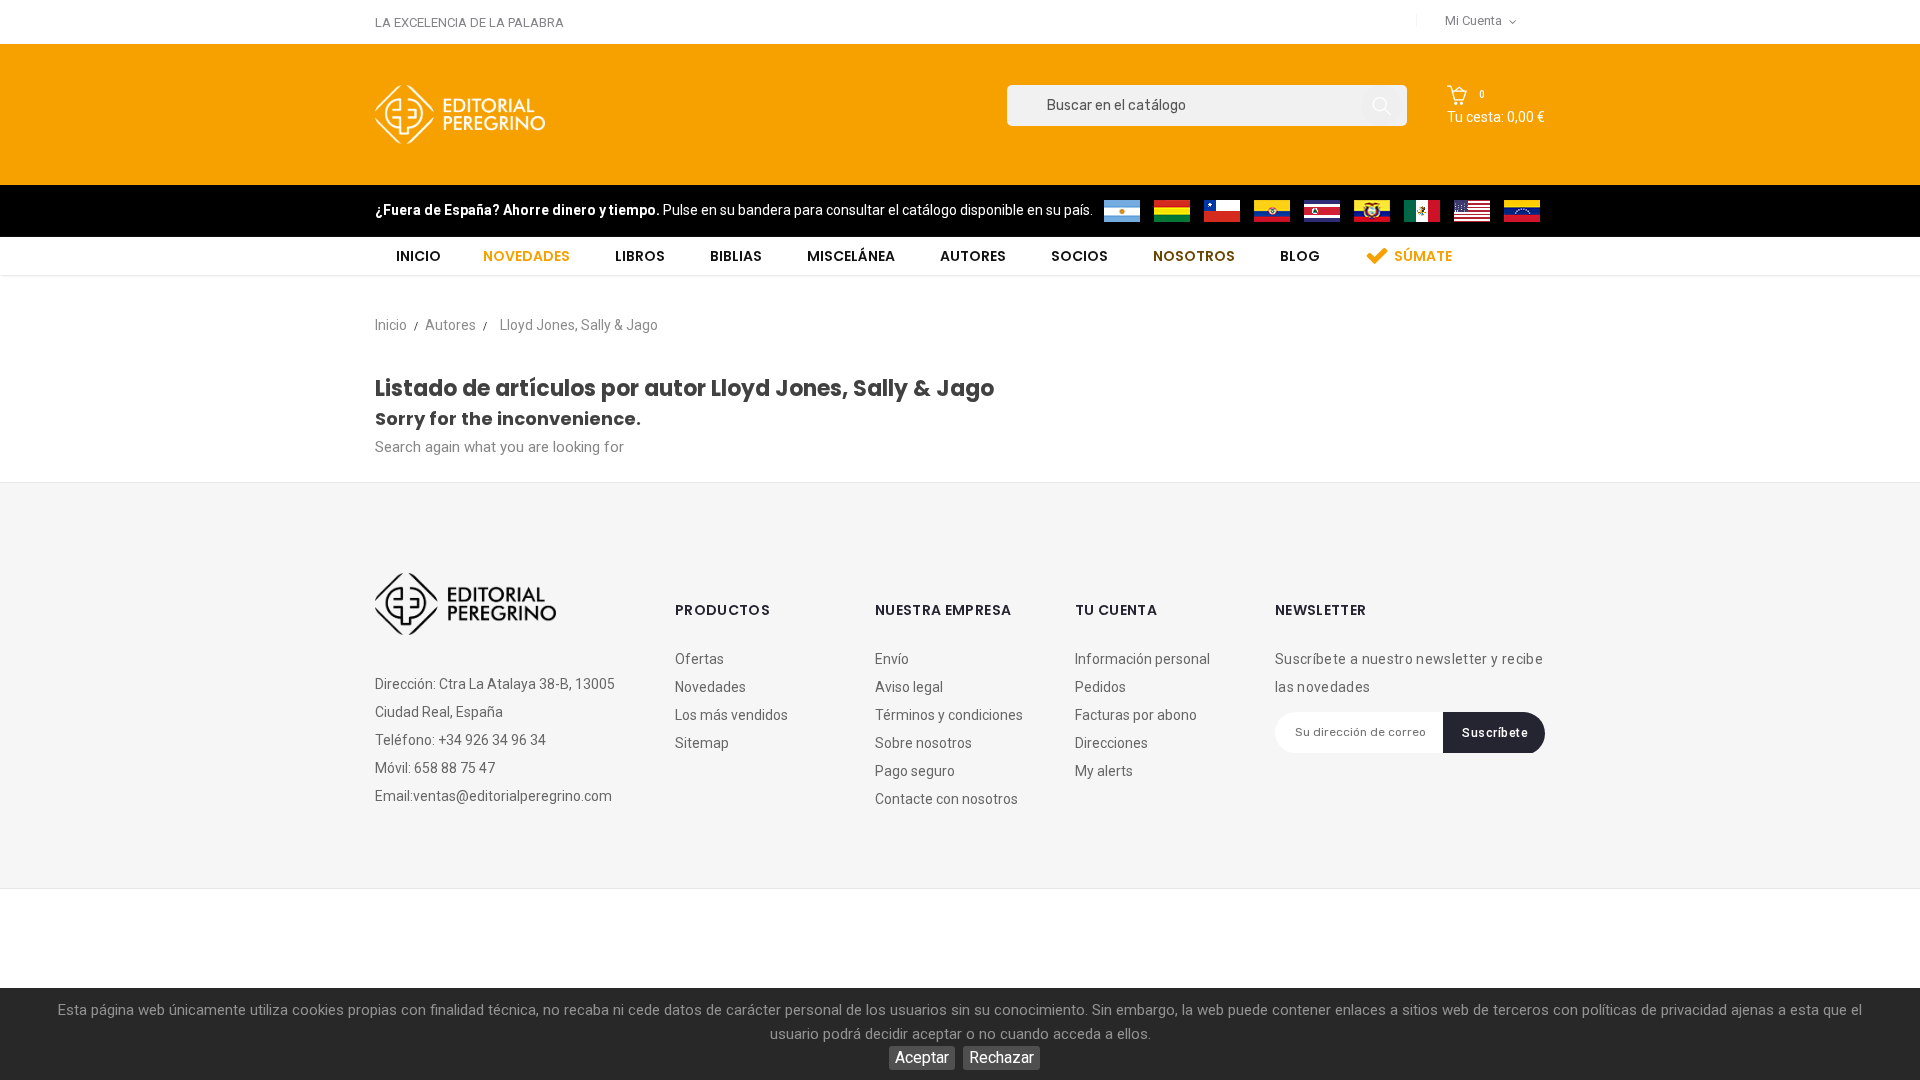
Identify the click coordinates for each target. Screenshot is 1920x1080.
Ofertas (699, 659)
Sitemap (702, 743)
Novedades (710, 687)
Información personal (1142, 659)
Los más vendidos (731, 715)
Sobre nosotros (923, 743)
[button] (1496, 106)
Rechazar (1001, 1057)
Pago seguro (915, 771)
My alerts (1104, 771)
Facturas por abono (1136, 715)
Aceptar (922, 1057)
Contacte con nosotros (946, 799)
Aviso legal (909, 687)
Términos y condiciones (949, 715)
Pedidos (1100, 687)
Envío (892, 659)
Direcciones (1111, 743)
